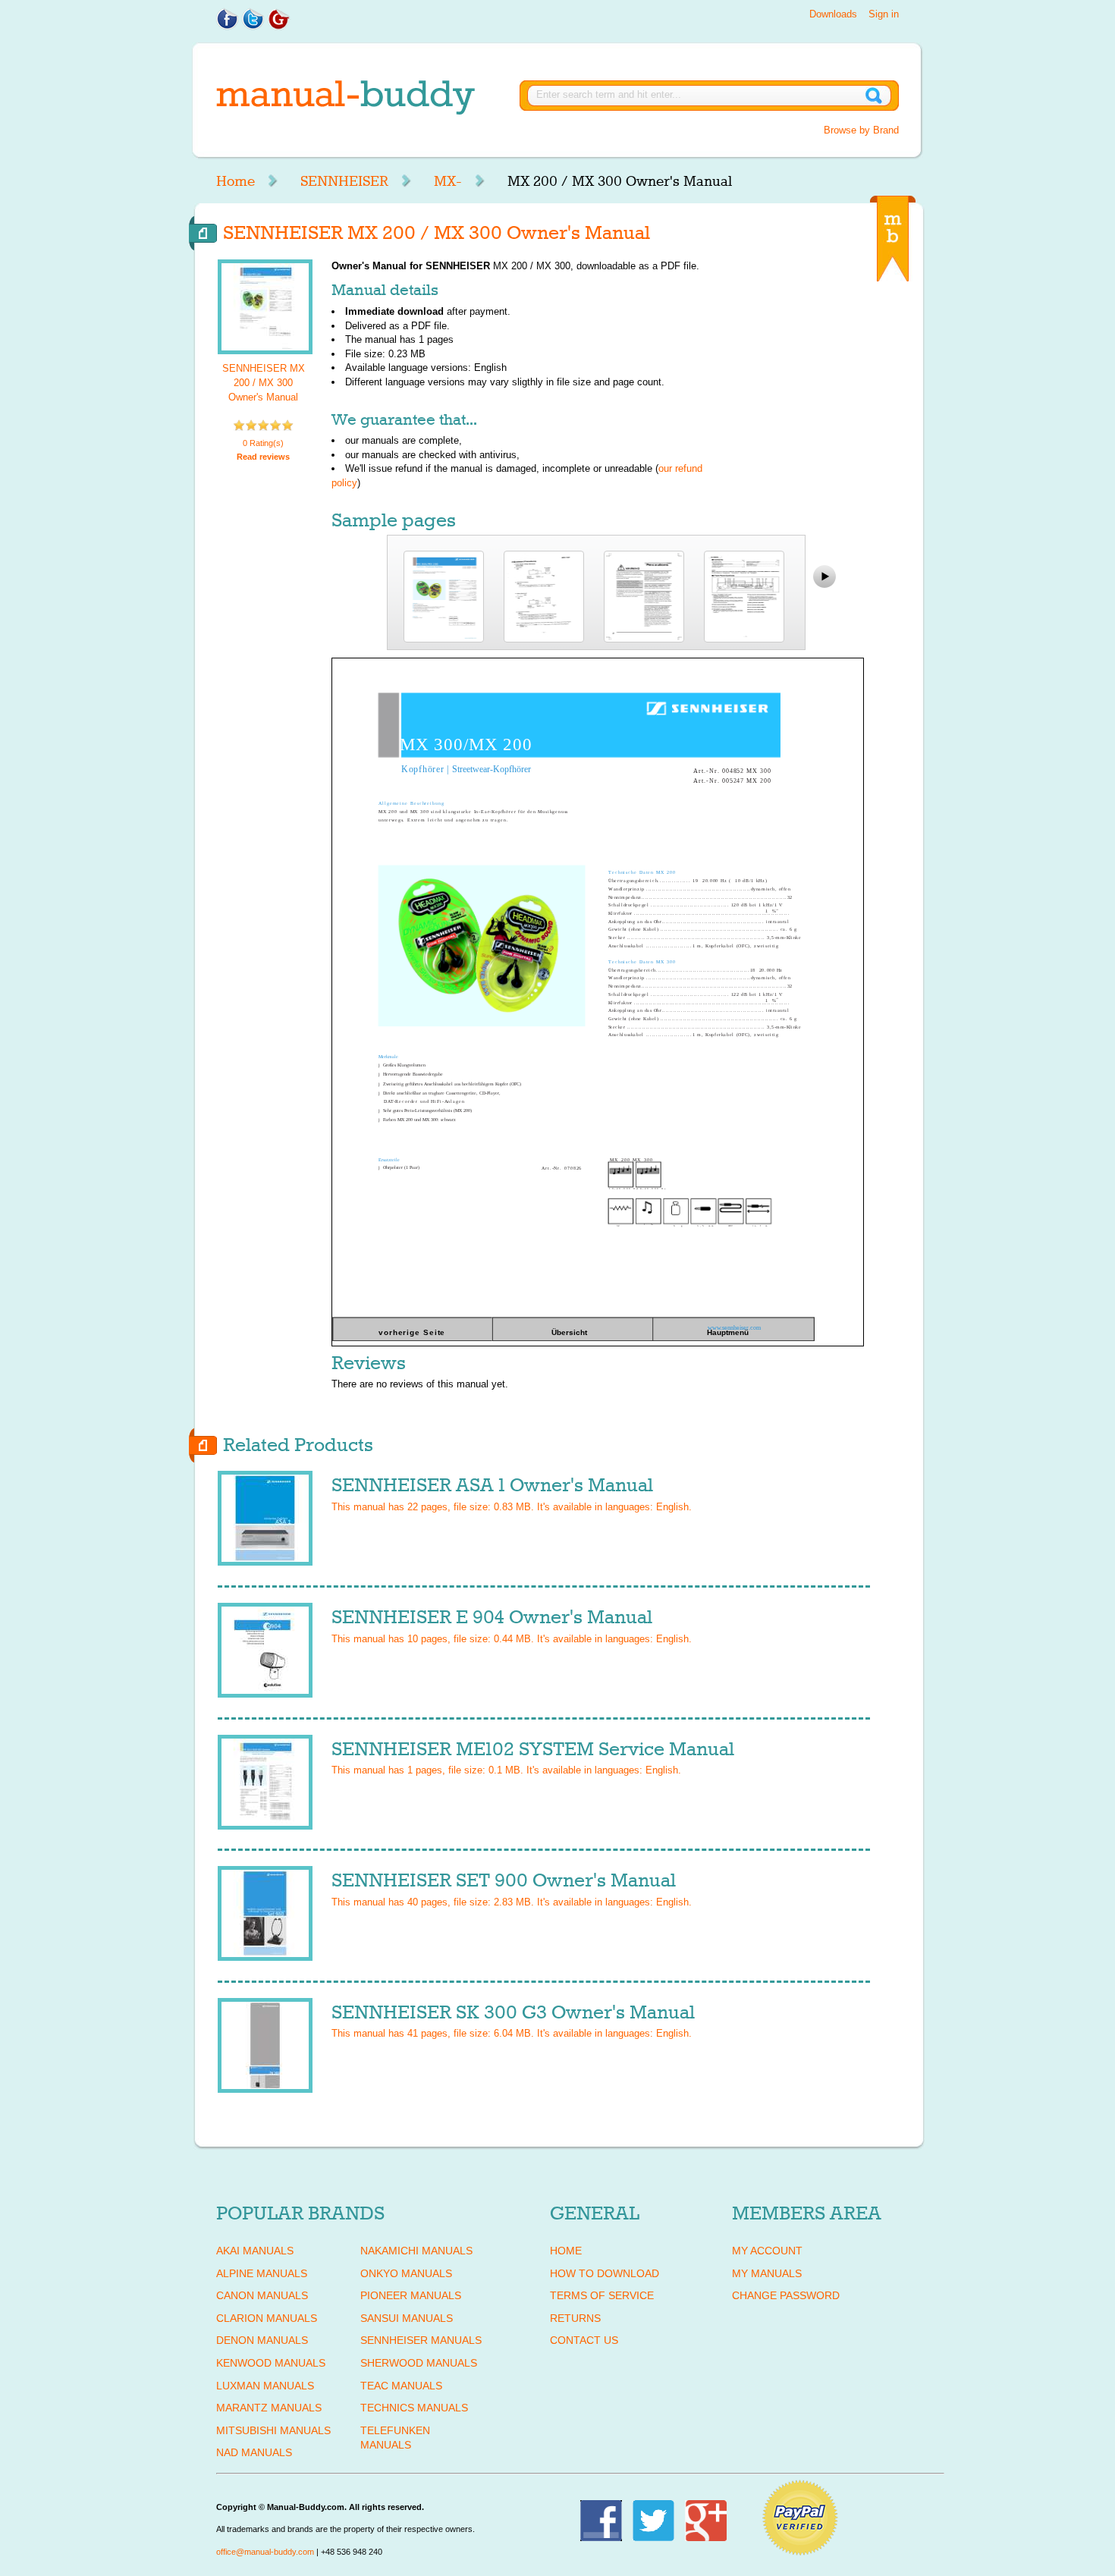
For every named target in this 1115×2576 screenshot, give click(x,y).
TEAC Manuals (401, 2386)
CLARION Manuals (267, 2318)
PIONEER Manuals (411, 2295)
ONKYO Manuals (406, 2273)
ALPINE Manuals (262, 2273)
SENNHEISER (344, 181)
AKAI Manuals (255, 2251)
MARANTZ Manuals (269, 2408)
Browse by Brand (861, 130)
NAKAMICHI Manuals (416, 2251)
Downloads (833, 14)
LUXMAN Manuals (265, 2386)
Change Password (786, 2295)
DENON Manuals (262, 2340)
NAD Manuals (254, 2452)
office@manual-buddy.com (265, 2552)
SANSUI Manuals (407, 2318)
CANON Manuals (262, 2295)
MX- (448, 181)
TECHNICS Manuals (414, 2408)
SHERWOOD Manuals (419, 2363)
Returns (575, 2318)
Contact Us (584, 2340)
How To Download (605, 2273)
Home (236, 181)
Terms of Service (602, 2295)
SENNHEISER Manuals (421, 2340)
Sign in (884, 14)
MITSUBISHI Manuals (273, 2430)
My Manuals (767, 2273)
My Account (767, 2251)
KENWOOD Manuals (271, 2363)
